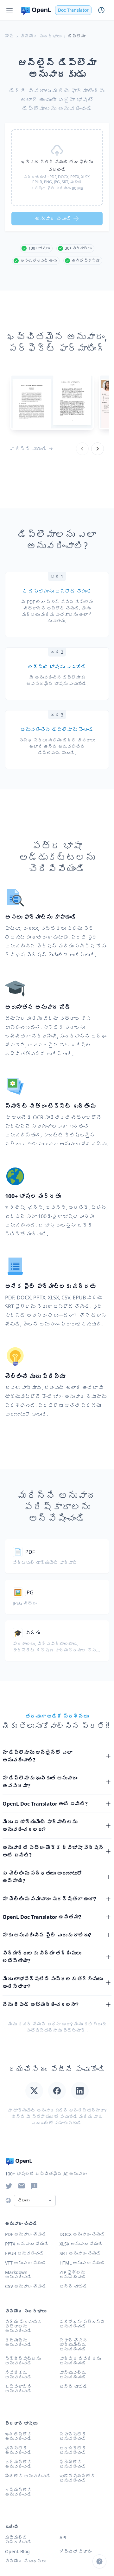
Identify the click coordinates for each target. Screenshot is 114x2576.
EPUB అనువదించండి (25, 2253)
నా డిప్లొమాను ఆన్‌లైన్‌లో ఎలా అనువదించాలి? (37, 1756)
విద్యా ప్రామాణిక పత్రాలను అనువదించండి (23, 2326)
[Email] (22, 2186)
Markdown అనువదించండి (18, 2275)
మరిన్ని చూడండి (28, 449)
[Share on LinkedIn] (80, 2091)
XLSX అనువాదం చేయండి (81, 2244)
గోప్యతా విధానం (76, 2551)
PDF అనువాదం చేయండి (26, 2234)
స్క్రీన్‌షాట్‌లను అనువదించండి (23, 2361)
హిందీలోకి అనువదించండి (28, 2476)
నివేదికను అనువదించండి (18, 2375)
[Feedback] (34, 2186)
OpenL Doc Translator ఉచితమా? (42, 1917)
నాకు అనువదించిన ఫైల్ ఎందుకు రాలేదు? (47, 1935)
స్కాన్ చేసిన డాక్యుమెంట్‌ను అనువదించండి (73, 2345)
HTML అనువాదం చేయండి (82, 2263)
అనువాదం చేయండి (53, 219)
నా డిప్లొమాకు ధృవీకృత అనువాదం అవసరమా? (40, 1782)
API (63, 2537)
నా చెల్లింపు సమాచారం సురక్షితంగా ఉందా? (49, 1899)
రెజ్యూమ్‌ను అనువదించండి (18, 2342)
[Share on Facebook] (57, 2091)
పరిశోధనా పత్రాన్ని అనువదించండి (82, 2324)
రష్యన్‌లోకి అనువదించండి (18, 2492)
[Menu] (9, 10)
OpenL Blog (17, 2551)
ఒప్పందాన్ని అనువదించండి (18, 2389)
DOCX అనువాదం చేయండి (82, 2234)
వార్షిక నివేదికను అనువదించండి (80, 2361)
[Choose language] (8, 2200)
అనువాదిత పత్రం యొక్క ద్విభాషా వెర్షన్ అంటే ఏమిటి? (53, 1851)
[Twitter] (9, 2186)
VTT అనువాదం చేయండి (26, 2263)
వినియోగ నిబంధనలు (26, 2561)
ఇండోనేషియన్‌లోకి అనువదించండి (77, 2478)
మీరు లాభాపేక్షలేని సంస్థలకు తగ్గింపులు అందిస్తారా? (53, 1983)
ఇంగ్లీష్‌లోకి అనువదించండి (18, 2436)
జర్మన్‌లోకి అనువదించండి (18, 2464)
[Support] (99, 2561)
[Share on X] (34, 2091)
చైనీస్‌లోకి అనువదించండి (18, 2450)
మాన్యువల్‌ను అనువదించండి (73, 2375)
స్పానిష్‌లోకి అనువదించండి (73, 2436)
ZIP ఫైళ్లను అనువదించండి (73, 2275)
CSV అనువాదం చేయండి (26, 2286)
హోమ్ (9, 36)
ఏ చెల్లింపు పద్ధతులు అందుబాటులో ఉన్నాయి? (42, 1877)
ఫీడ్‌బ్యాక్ (74, 2030)
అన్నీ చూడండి (73, 2386)
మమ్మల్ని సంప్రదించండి (18, 2540)
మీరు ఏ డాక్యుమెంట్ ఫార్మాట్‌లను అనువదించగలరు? (40, 1826)
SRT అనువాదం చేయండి (80, 2253)
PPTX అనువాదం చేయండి (27, 2244)
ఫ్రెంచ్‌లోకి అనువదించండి (73, 2464)
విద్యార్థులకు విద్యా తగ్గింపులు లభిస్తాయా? (42, 1957)
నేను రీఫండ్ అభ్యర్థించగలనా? (41, 2004)
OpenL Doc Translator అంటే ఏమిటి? (45, 1804)
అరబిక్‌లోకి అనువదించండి (73, 2450)
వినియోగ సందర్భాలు (41, 36)
